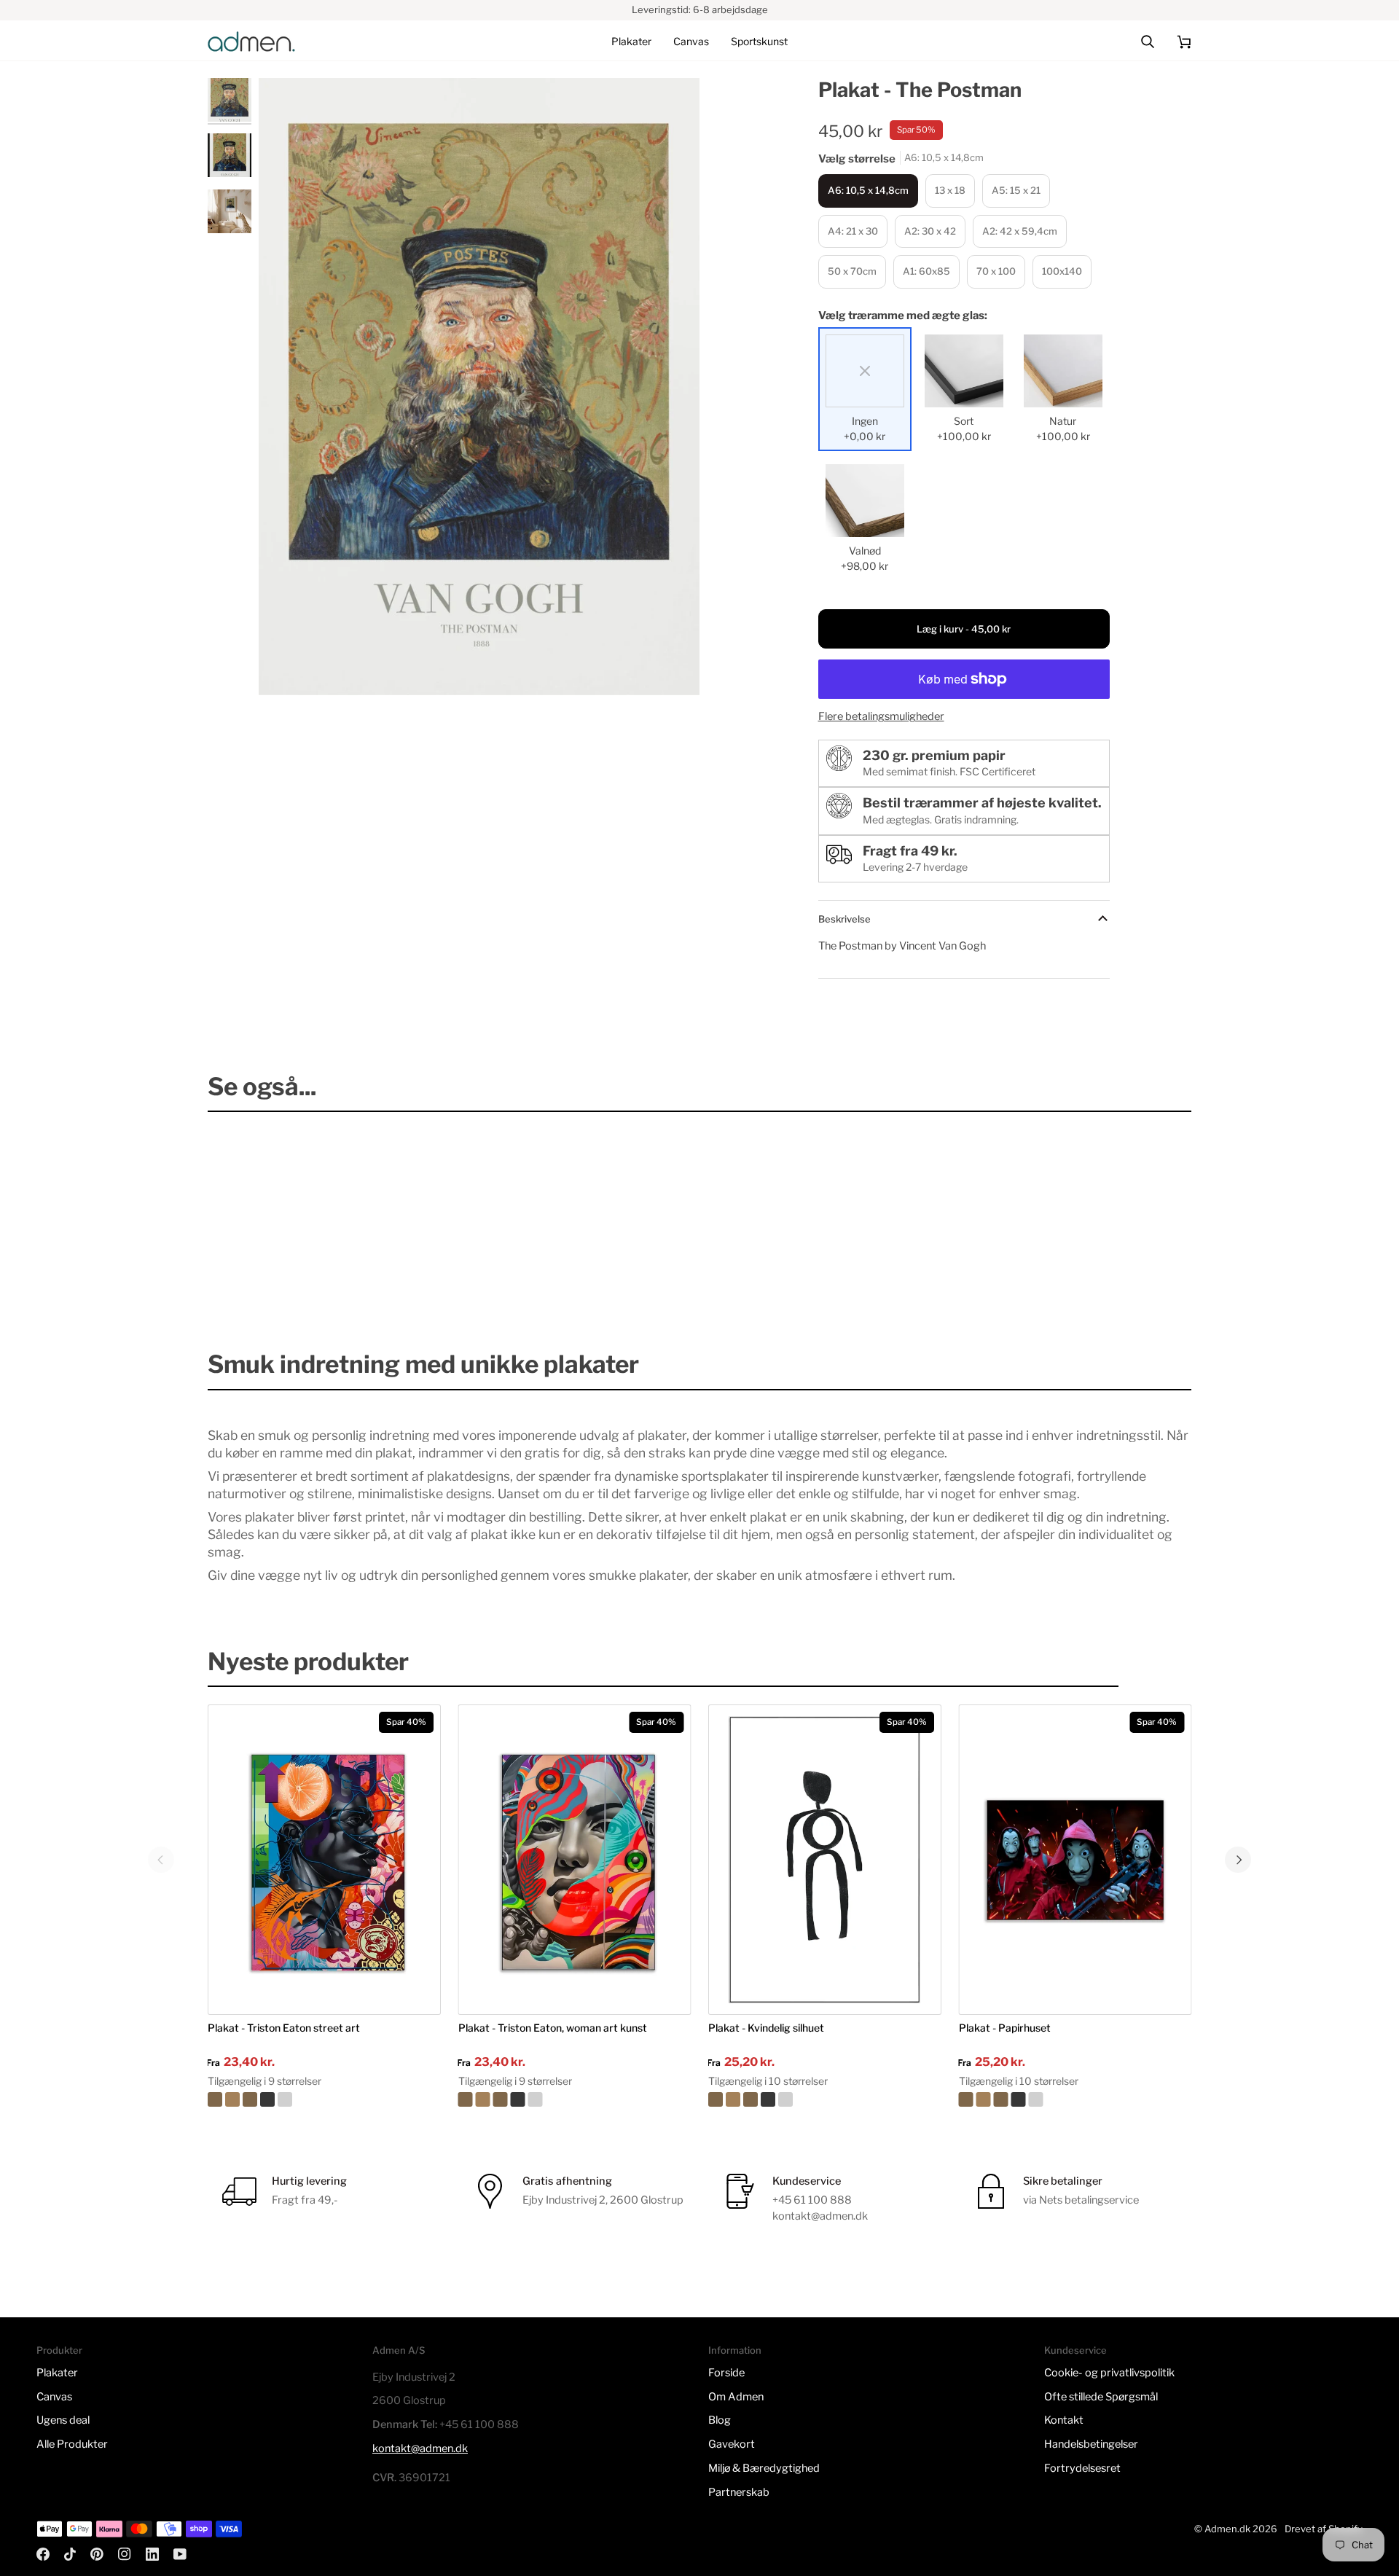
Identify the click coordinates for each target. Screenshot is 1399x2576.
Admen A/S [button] (399, 2350)
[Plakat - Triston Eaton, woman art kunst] (575, 2099)
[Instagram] (125, 2554)
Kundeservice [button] (1075, 2350)
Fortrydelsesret (1082, 2468)
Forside (726, 2373)
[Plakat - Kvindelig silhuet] (825, 2099)
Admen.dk (1227, 2529)
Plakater (57, 2373)
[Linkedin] (152, 2554)
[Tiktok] (70, 2554)
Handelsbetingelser (1091, 2444)
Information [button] (735, 2350)
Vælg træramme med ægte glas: (903, 316)
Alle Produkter (72, 2444)
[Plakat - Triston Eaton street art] (324, 2099)
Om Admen (736, 2397)
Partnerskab (739, 2492)
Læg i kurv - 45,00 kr (964, 629)
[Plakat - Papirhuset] (1075, 2099)
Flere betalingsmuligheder (881, 716)
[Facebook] (43, 2554)
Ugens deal (63, 2420)
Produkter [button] (59, 2350)
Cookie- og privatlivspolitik (1109, 2373)
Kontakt (1064, 2420)
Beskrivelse (845, 919)
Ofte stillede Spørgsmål (1101, 2397)
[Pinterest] (97, 2554)
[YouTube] (180, 2554)
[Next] (1238, 1860)
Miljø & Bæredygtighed (764, 2468)
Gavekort (732, 2444)
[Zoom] (286, 668)
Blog (720, 2420)
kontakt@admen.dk (420, 2448)
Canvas (54, 2397)
